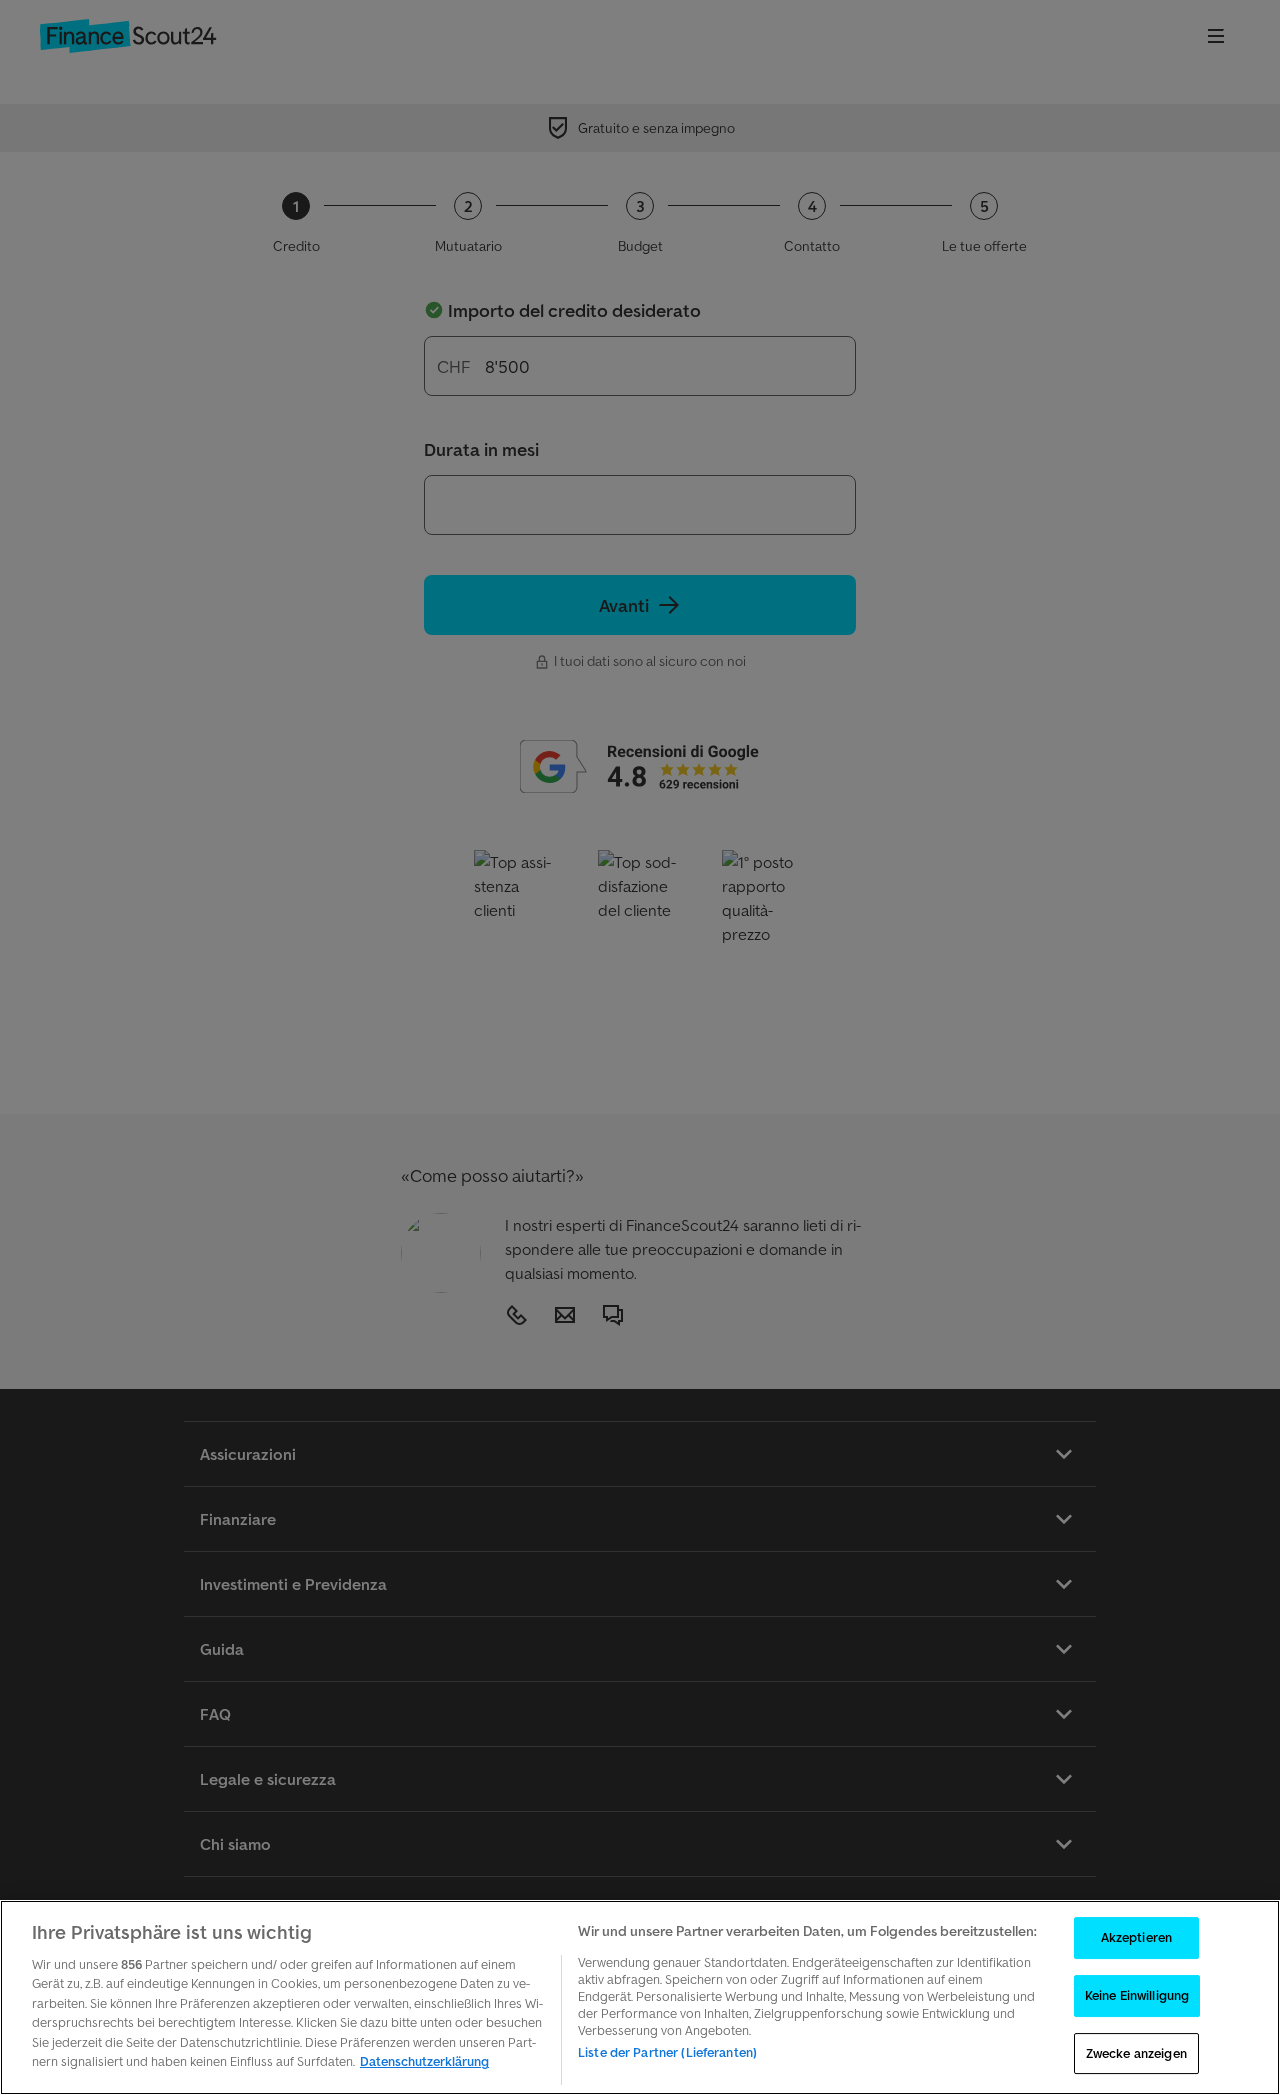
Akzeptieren (1136, 1938)
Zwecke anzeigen (1136, 2053)
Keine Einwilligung (1137, 1995)
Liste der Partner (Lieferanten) (667, 2052)
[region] (640, 1997)
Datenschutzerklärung (424, 2061)
